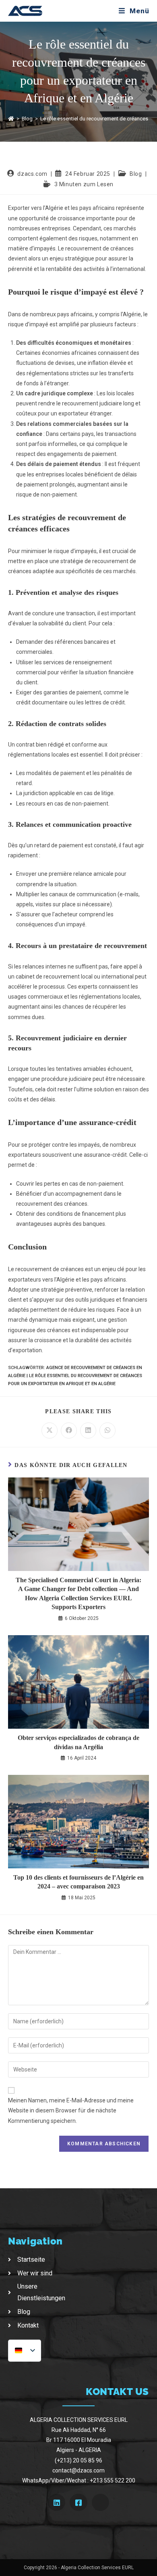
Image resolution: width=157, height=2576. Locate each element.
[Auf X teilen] (50, 1430)
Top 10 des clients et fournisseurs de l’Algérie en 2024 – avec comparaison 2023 (78, 1882)
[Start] (11, 119)
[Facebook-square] (78, 2502)
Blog (136, 174)
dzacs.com (32, 174)
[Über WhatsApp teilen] (107, 1430)
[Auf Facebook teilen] (69, 1430)
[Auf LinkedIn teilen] (88, 1430)
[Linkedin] (57, 2502)
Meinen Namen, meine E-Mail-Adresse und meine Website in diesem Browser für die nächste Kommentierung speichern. (71, 2110)
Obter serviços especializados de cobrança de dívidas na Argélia (78, 1742)
